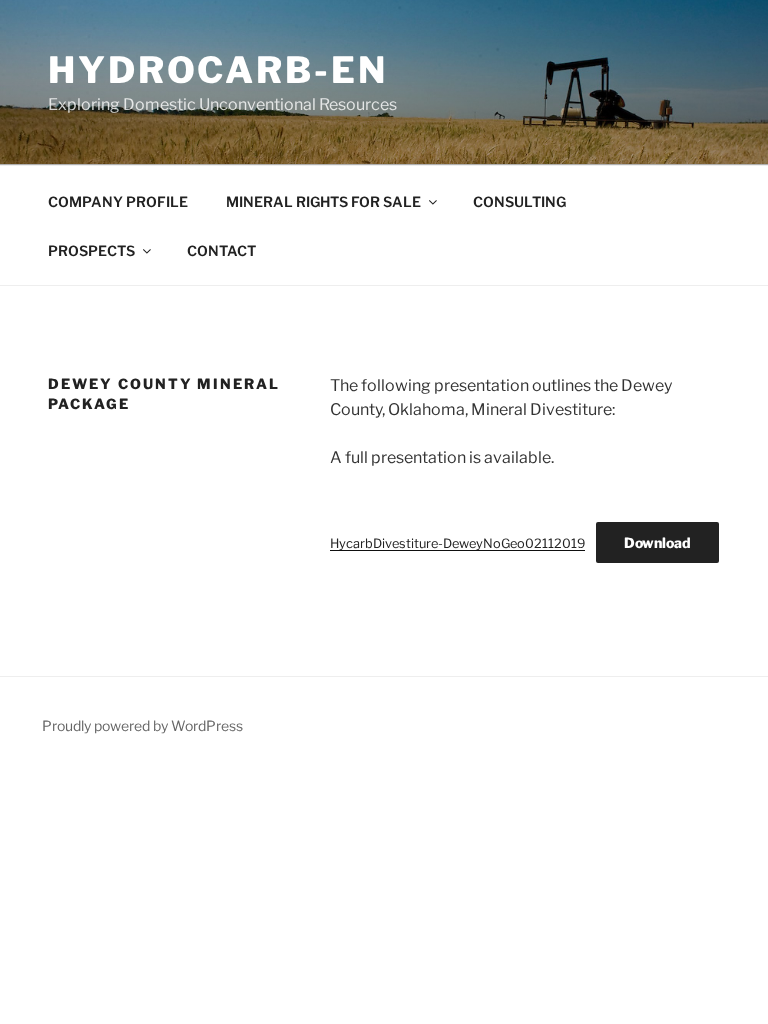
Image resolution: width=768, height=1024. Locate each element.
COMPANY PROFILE (118, 201)
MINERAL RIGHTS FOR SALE (323, 201)
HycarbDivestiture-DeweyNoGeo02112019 (457, 543)
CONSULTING (519, 201)
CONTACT (221, 250)
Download (657, 542)
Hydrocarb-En (218, 70)
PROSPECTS (91, 250)
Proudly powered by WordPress (142, 725)
